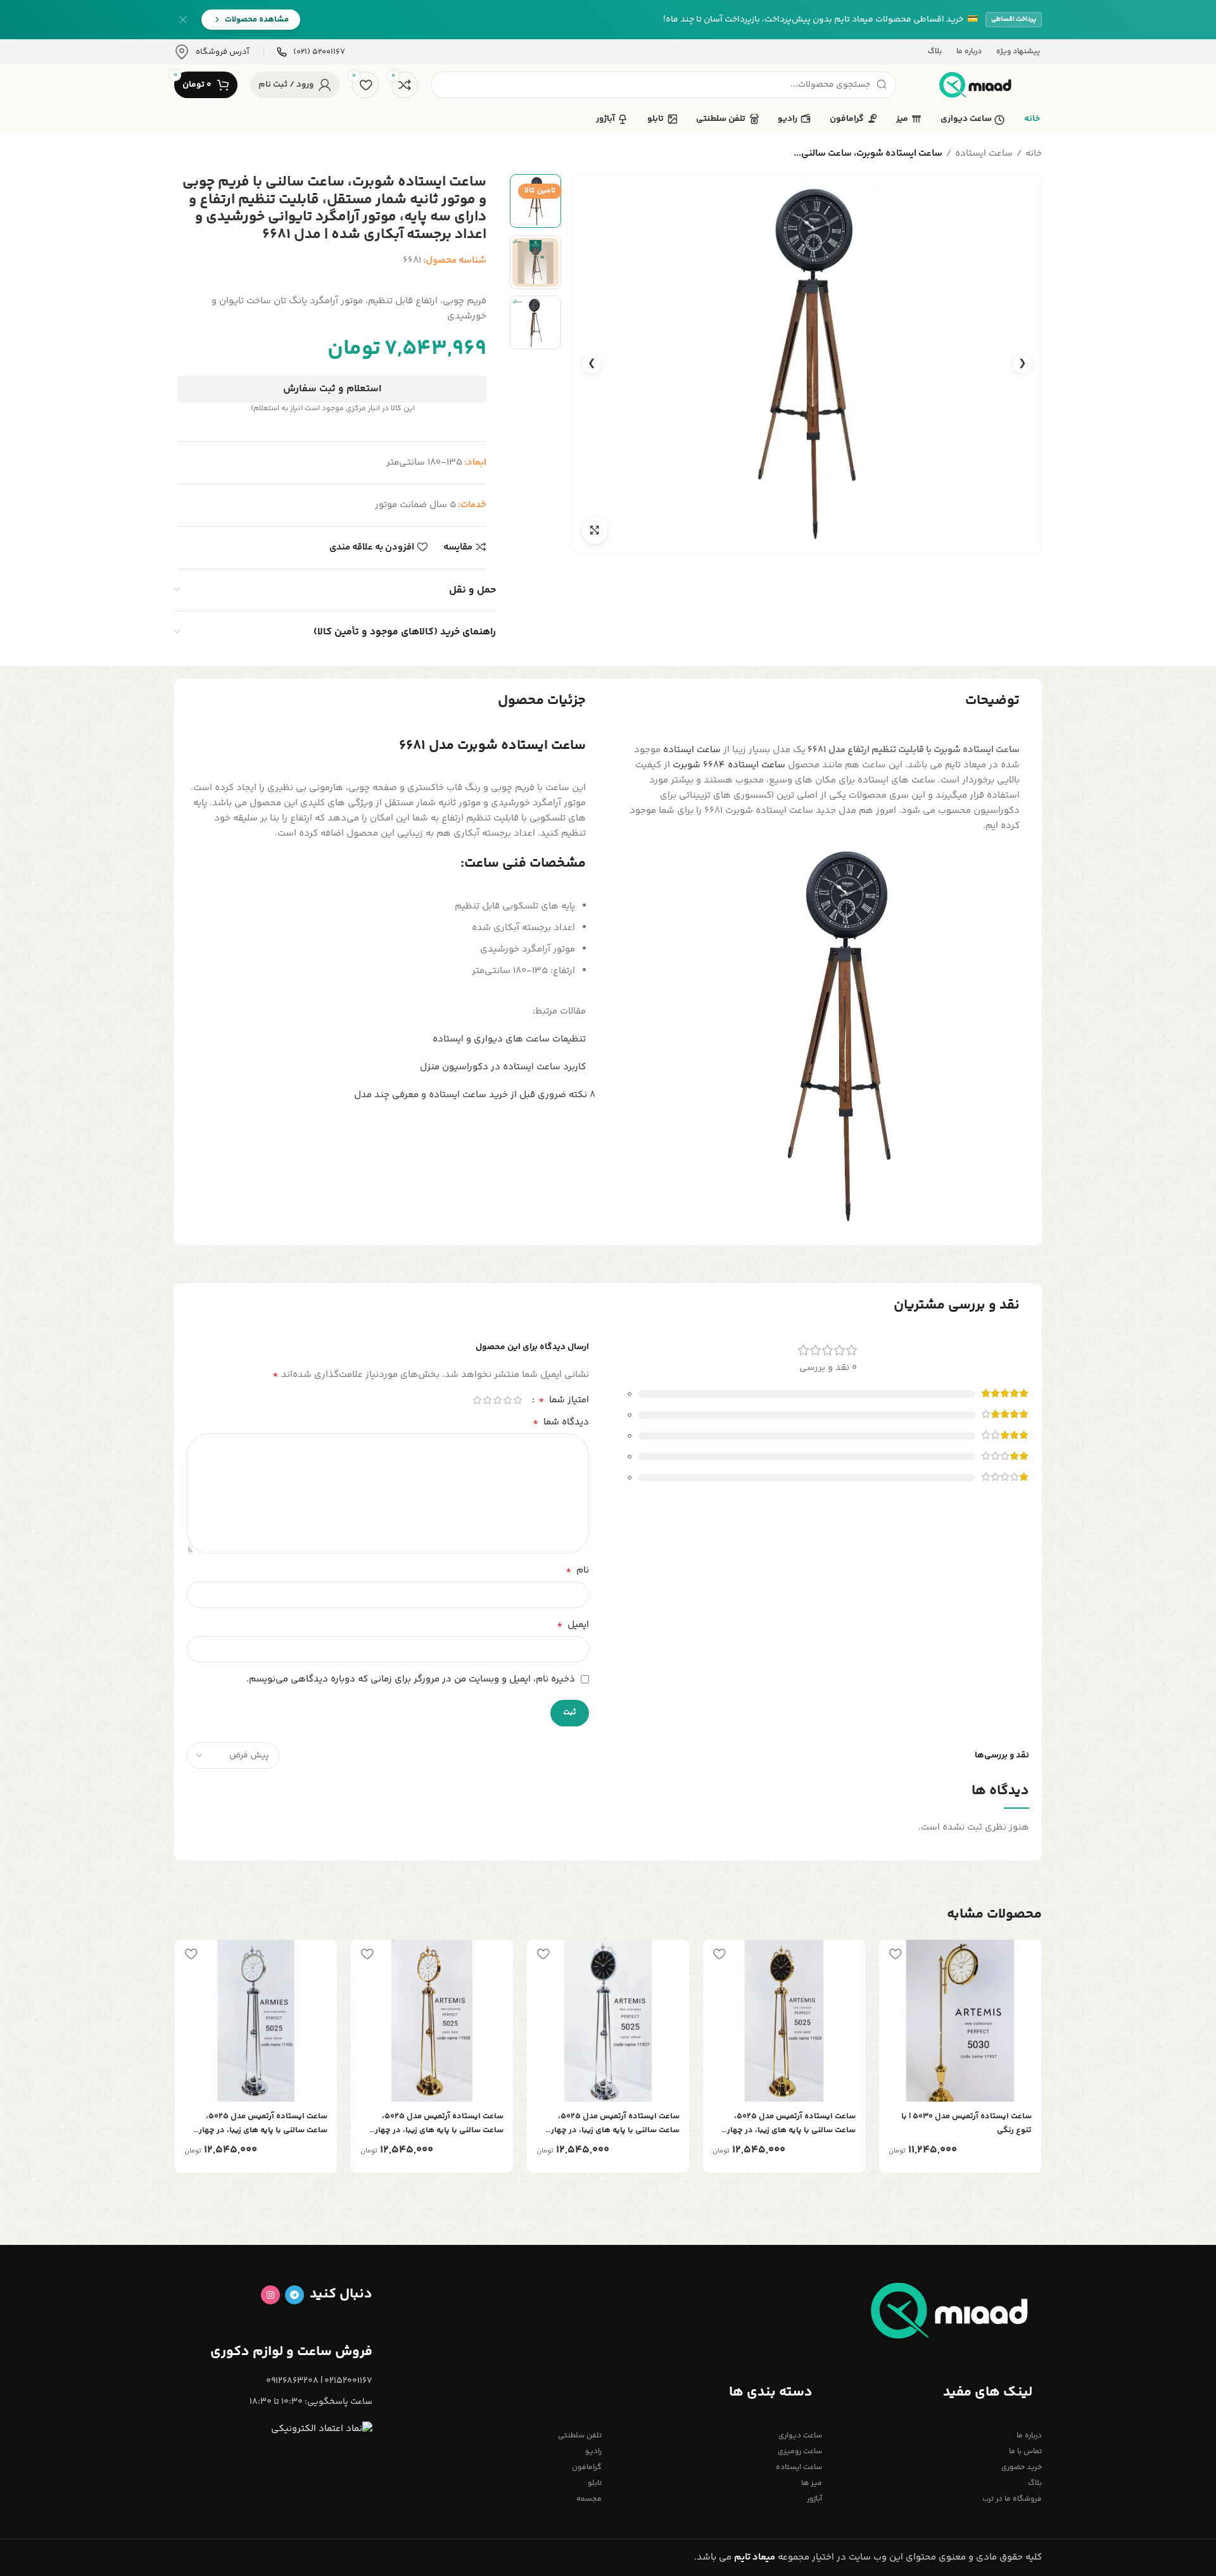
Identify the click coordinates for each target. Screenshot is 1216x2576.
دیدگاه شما (561, 1423)
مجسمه (589, 2499)
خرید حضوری (1022, 2467)
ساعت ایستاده (984, 154)
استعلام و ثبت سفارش (332, 389)
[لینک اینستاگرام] (270, 2295)
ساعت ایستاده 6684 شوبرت (729, 765)
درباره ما (1029, 2436)
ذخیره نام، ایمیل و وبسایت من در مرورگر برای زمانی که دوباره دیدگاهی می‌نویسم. (411, 1679)
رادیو (593, 2452)
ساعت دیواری (800, 2436)
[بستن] (183, 20)
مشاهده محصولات (257, 20)
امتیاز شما (564, 1400)
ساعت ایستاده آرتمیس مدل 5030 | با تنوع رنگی (966, 2123)
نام (577, 1571)
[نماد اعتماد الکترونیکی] (322, 2429)
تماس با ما (1025, 2452)
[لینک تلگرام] (294, 2295)
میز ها (811, 2483)
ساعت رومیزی (800, 2452)
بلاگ (1035, 2483)
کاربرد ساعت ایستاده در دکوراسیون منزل (503, 1067)
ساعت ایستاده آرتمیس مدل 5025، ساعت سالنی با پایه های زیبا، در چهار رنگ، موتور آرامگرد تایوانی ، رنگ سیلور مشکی (612, 2124)
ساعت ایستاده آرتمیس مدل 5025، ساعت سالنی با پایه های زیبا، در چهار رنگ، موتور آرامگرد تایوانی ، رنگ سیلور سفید (260, 2124)
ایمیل (573, 1625)
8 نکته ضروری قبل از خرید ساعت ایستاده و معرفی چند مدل (475, 1095)
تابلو (595, 2483)
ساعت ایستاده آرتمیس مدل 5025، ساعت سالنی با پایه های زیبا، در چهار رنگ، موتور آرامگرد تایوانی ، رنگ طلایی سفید (436, 2124)
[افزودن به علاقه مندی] (895, 1954)
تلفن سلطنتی (580, 2436)
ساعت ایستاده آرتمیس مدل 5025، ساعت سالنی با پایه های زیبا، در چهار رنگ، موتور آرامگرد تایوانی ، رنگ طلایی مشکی (788, 2124)
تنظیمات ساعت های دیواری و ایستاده (509, 1039)
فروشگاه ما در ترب (1012, 2499)
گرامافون (587, 2467)
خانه (1034, 154)
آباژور (814, 2499)
